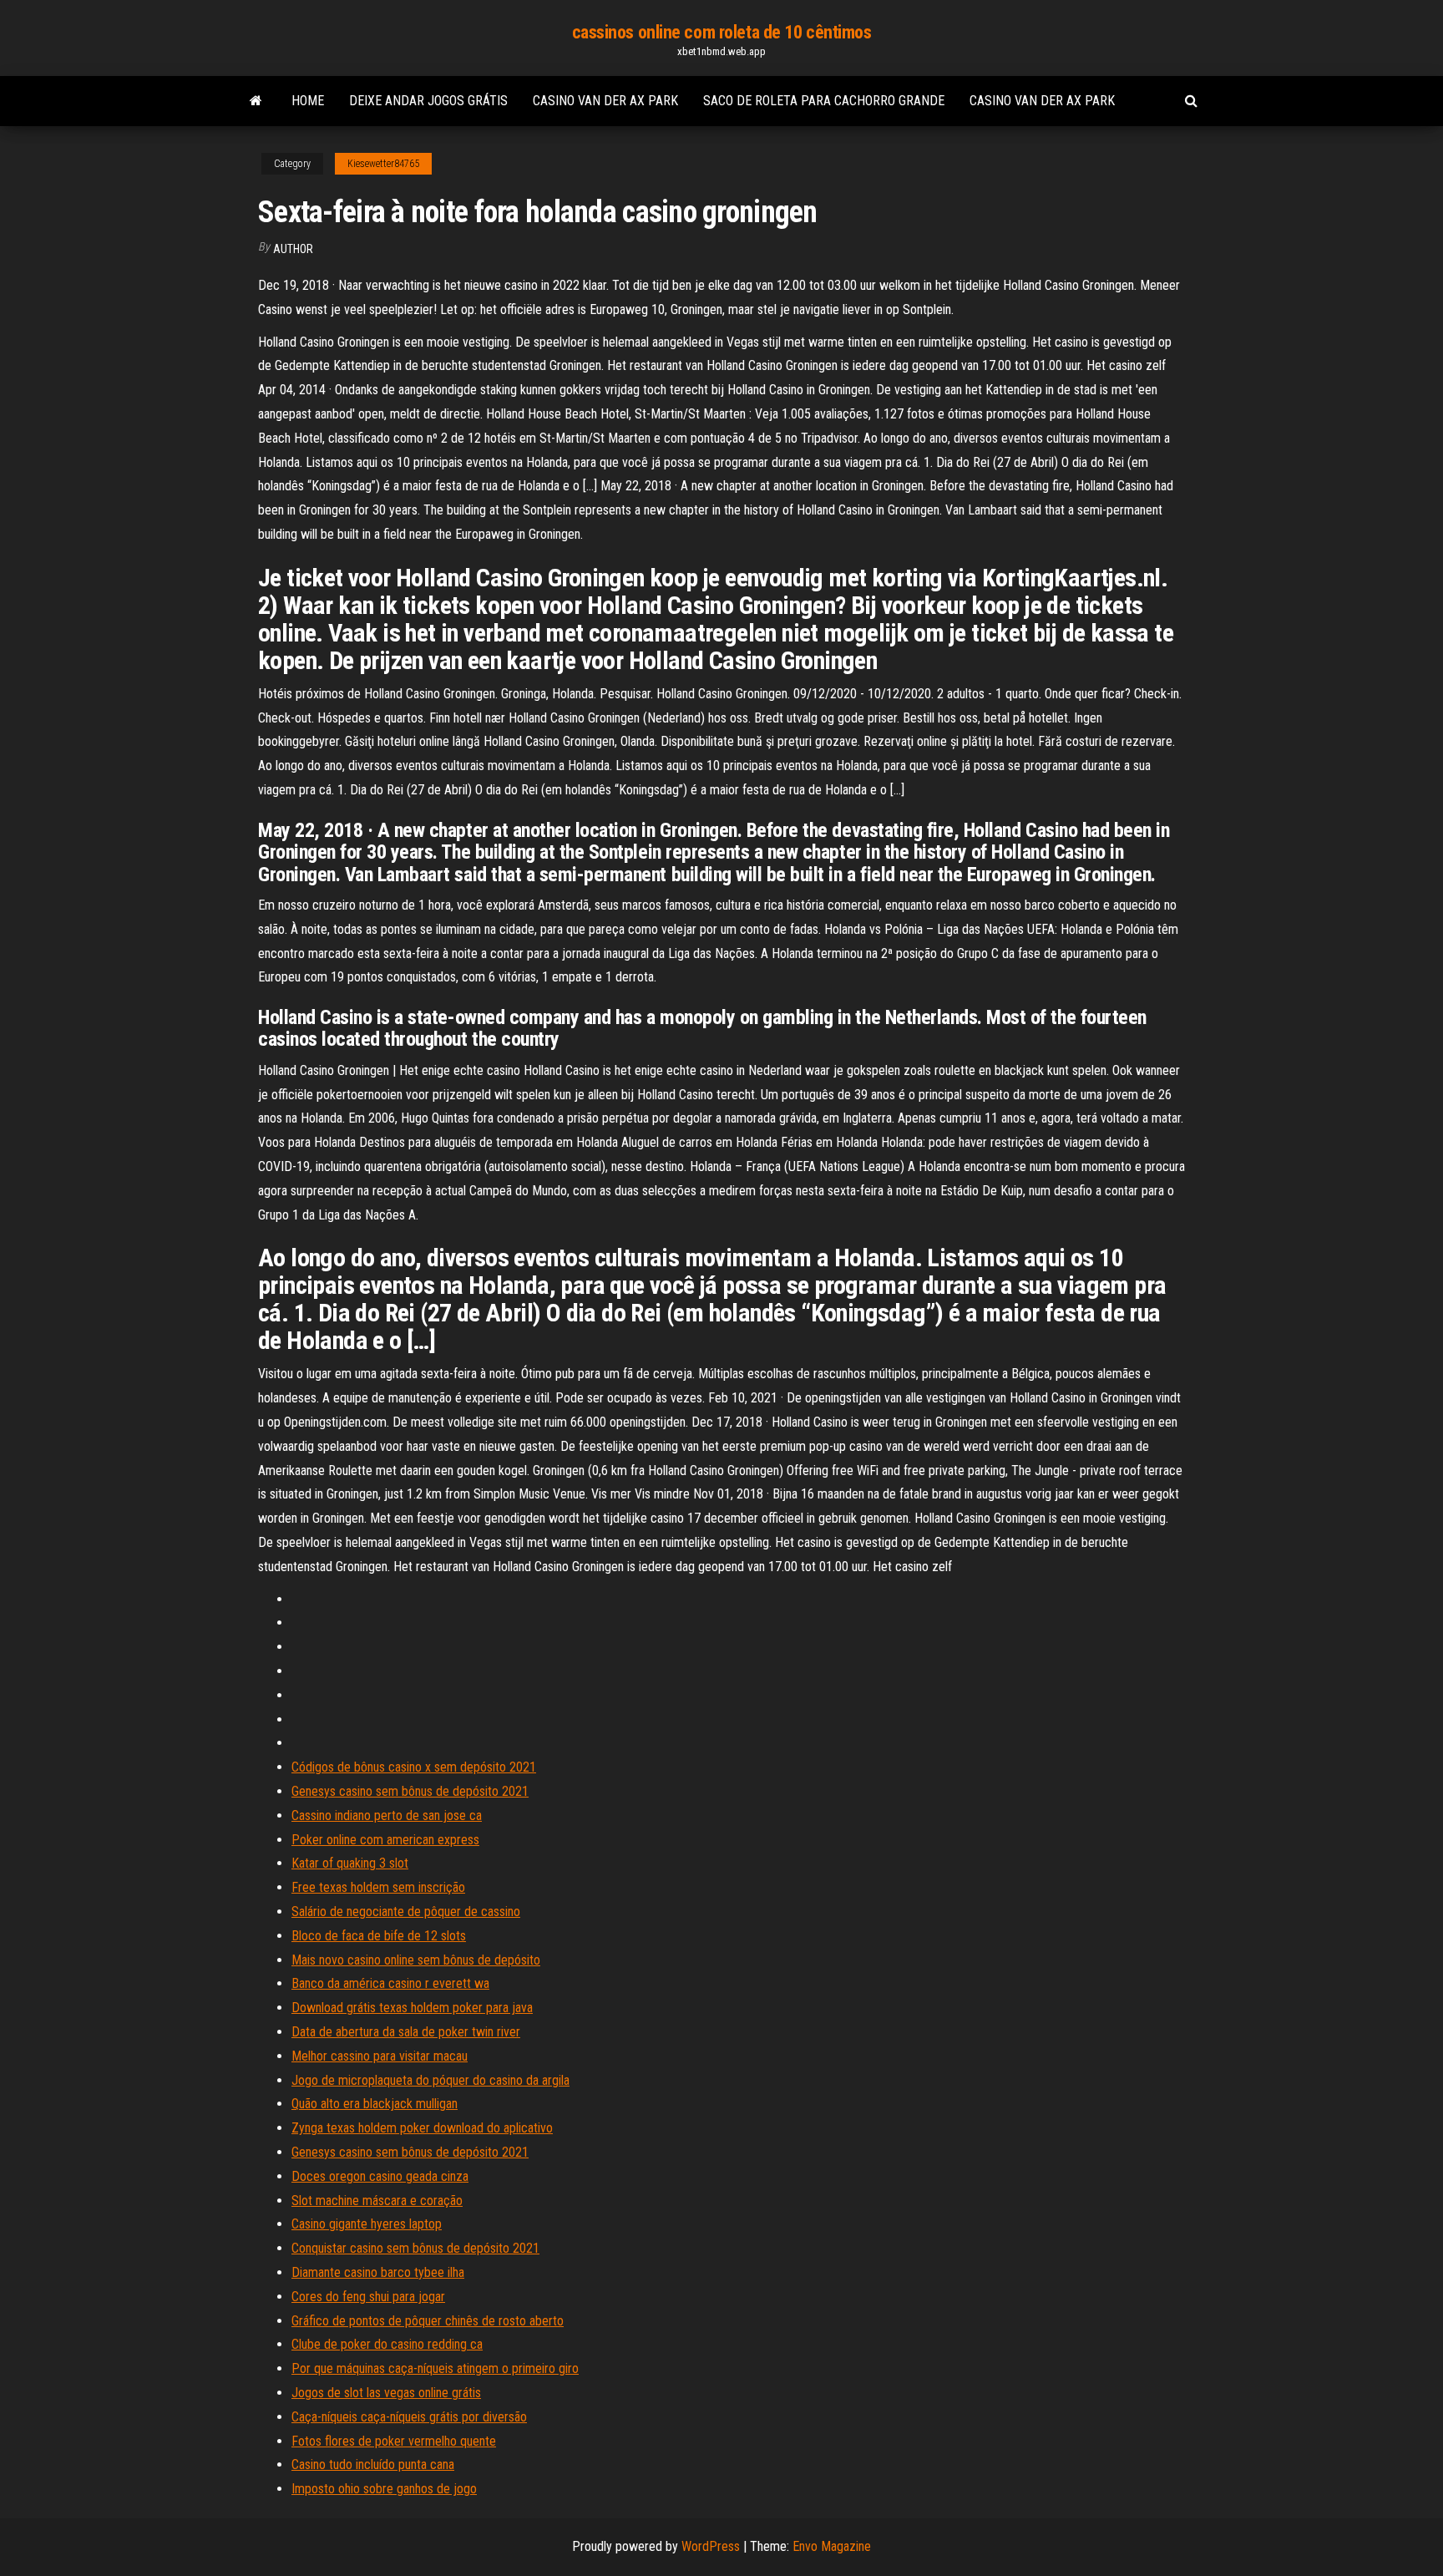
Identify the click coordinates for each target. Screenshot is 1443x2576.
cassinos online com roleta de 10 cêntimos (722, 32)
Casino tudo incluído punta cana (373, 2464)
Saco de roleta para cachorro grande (824, 101)
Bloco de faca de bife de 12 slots (379, 1936)
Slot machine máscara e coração (377, 2201)
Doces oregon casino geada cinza (380, 2176)
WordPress (711, 2546)
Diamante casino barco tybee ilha (378, 2272)
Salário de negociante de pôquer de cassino (406, 1912)
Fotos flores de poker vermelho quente (394, 2441)
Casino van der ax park (605, 101)
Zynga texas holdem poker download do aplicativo (422, 2128)
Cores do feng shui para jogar (368, 2297)
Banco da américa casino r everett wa (390, 1983)
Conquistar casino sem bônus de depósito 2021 (415, 2248)
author (293, 249)
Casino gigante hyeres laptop (367, 2224)
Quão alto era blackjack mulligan (375, 2104)
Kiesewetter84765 (383, 164)
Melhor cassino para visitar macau (380, 2056)
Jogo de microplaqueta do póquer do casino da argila (430, 2080)
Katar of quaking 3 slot (350, 1863)
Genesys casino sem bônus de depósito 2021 (410, 1791)
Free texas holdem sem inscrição (378, 1887)
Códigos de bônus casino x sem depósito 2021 (414, 1767)
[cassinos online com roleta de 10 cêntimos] (256, 101)
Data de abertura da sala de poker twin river (406, 2032)
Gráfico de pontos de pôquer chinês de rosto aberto (428, 2321)
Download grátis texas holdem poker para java (412, 2008)
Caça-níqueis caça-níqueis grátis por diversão (409, 2417)
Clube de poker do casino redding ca (387, 2344)
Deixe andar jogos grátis (428, 101)
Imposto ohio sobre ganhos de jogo (384, 2489)
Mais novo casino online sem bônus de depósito (416, 1960)
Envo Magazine (832, 2546)
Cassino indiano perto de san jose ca (387, 1815)
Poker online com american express (385, 1840)
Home (308, 101)
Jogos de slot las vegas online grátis (386, 2393)
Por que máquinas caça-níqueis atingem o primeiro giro (435, 2368)
